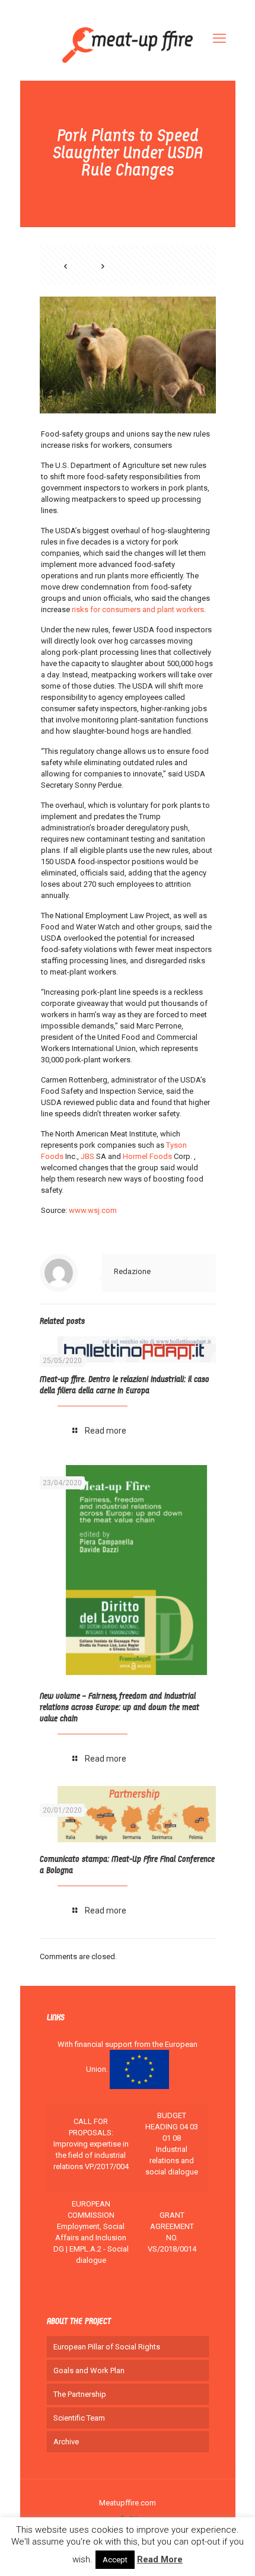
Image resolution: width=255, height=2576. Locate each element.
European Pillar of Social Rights (107, 2347)
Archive (66, 2442)
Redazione (132, 1271)
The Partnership (80, 2394)
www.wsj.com (93, 1210)
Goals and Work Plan (89, 2370)
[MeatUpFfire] (128, 44)
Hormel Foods (147, 1156)
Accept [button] (115, 2560)
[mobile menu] (219, 39)
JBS (87, 1156)
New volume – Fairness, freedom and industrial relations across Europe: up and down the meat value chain (119, 1708)
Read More (160, 2559)
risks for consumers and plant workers (138, 609)
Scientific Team (79, 2418)
